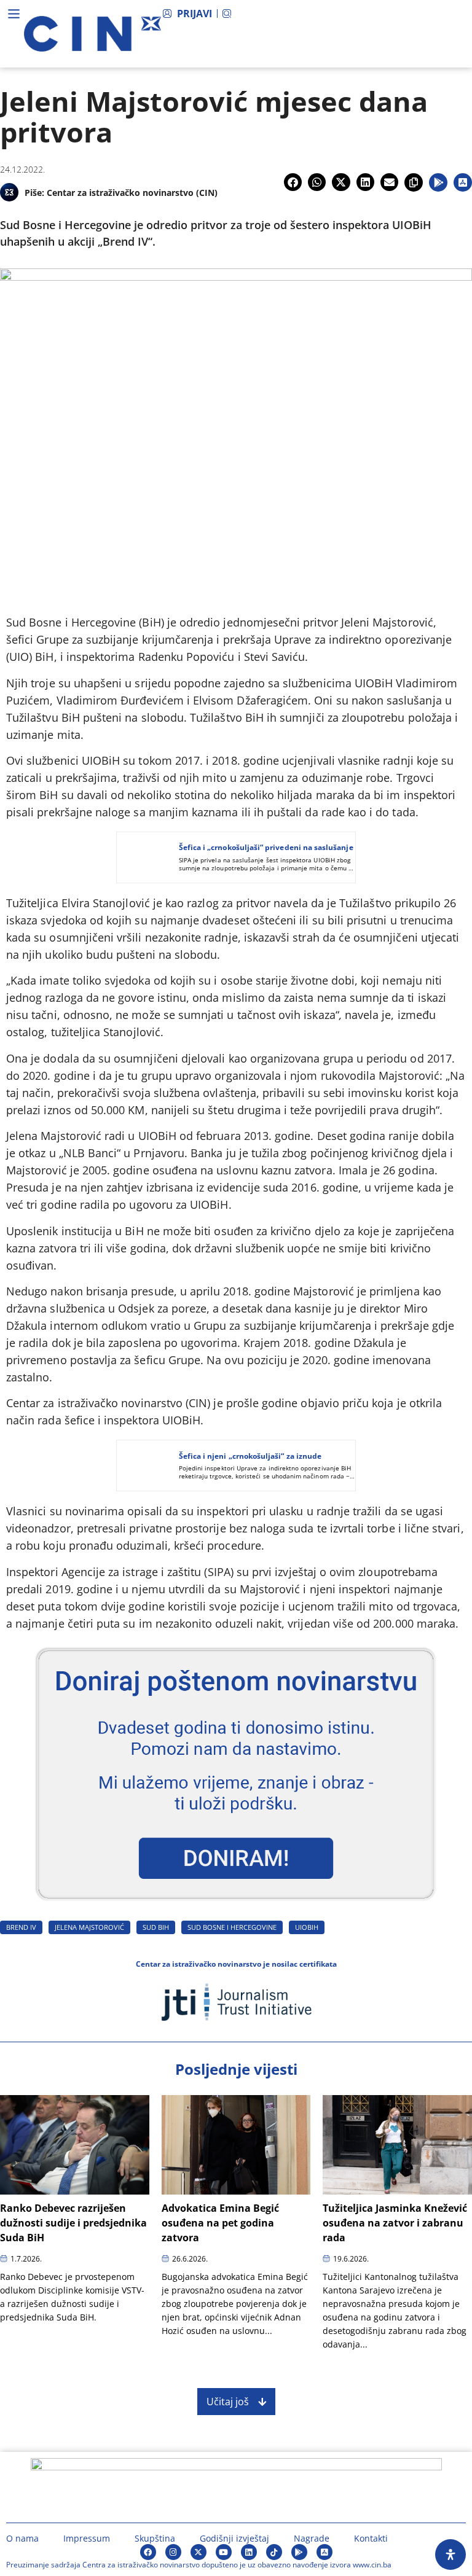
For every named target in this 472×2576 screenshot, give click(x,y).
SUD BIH (156, 1927)
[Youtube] (224, 2552)
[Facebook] (148, 2552)
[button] (293, 182)
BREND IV (21, 1927)
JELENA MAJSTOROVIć (89, 1927)
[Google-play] (299, 2552)
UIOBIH (307, 1927)
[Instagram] (173, 2552)
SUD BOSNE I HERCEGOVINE (232, 1927)
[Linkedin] (249, 2552)
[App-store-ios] (324, 2552)
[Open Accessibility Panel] (450, 2555)
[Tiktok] (274, 2552)
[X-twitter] (199, 2552)
